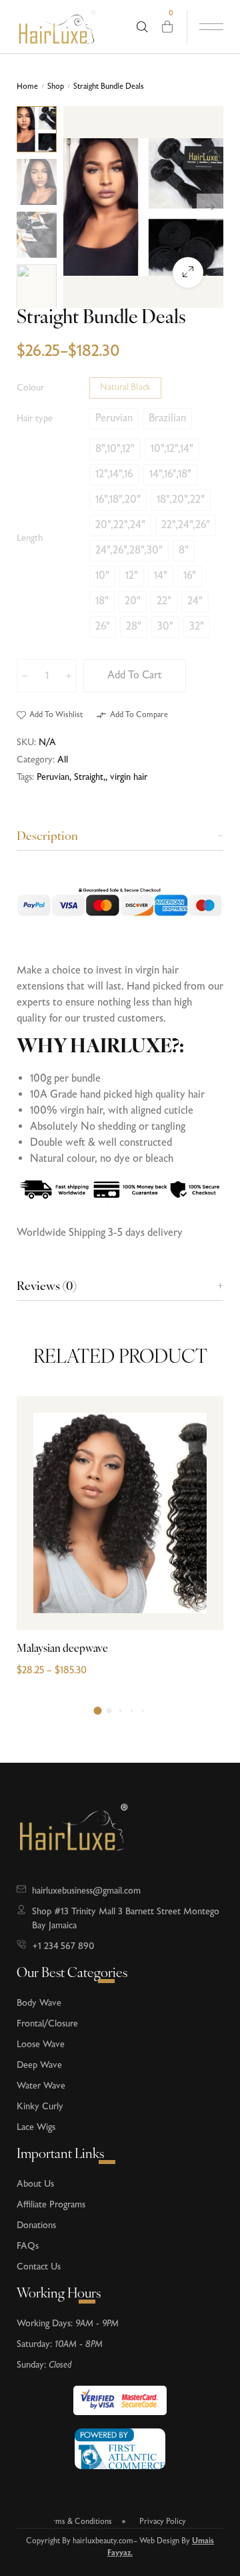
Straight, (90, 777)
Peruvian (53, 777)
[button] (50, 715)
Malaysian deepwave (62, 1649)
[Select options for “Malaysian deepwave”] (198, 1601)
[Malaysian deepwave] (120, 1513)
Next (210, 207)
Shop (56, 87)
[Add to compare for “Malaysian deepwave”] (198, 1548)
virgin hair (129, 777)
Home (27, 87)
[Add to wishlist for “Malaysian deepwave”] (198, 1575)
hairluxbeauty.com (103, 2541)
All (63, 760)
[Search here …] (142, 27)
